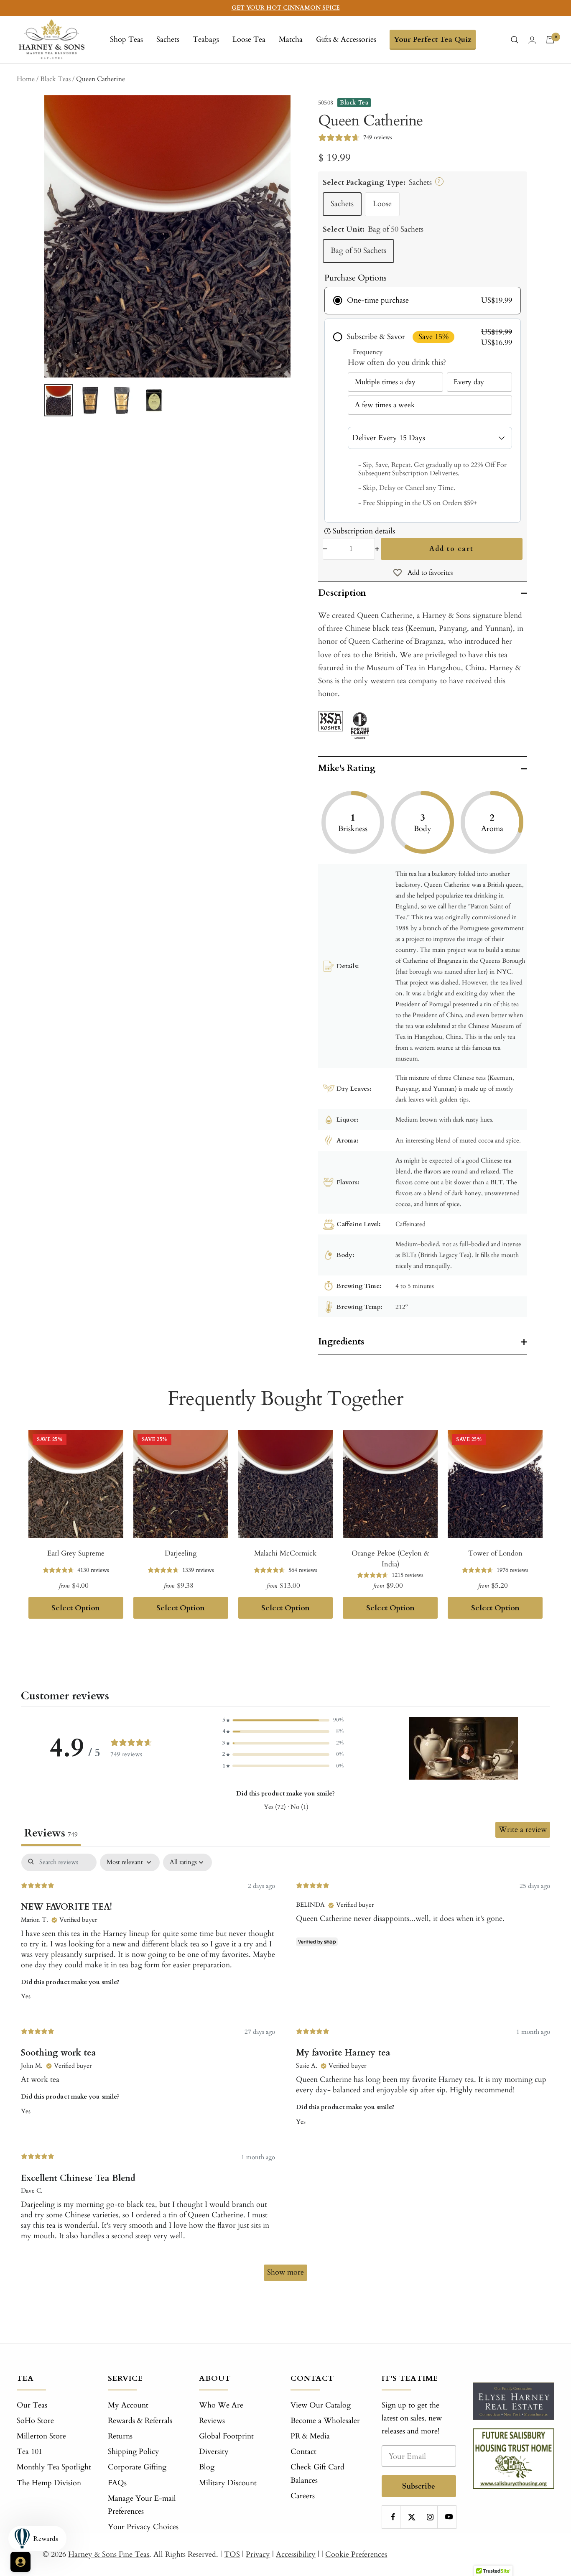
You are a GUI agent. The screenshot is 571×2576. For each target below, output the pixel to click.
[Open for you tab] (20, 2562)
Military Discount (228, 2483)
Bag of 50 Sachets (358, 251)
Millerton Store (41, 2436)
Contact (303, 2452)
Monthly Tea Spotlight (54, 2467)
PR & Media (310, 2436)
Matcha (291, 40)
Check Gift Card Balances (317, 2474)
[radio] (423, 301)
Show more (285, 2272)
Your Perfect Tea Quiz (433, 40)
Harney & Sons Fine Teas (109, 2554)
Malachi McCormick (285, 1553)
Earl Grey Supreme (76, 1553)
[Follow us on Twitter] (412, 2517)
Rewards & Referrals (140, 2421)
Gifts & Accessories (346, 40)
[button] (283, 1720)
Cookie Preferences (356, 2554)
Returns (120, 2436)
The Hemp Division (49, 2483)
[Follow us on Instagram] (430, 2517)
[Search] (515, 40)
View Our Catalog (321, 2405)
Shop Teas (126, 40)
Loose (382, 204)
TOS (232, 2554)
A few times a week (385, 405)
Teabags (206, 40)
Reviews (212, 2421)
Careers (303, 2496)
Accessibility (296, 2554)
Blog (207, 2467)
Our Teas (32, 2405)
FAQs (117, 2483)
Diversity (214, 2452)
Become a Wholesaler (325, 2421)
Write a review (523, 1830)
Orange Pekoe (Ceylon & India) (390, 1559)
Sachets (168, 40)
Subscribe (419, 2486)
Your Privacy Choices (143, 2527)
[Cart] (550, 40)
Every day (469, 382)
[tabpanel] (285, 2071)
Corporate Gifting (137, 2467)
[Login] (532, 40)
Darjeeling (181, 1553)
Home (26, 79)
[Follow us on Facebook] (393, 2517)
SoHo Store (35, 2421)
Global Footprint (226, 2436)
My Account (128, 2405)
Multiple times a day (385, 382)
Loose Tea (249, 40)
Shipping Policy (134, 2452)
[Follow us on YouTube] (449, 2517)
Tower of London (495, 1553)
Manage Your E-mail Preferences (142, 2505)
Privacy (258, 2554)
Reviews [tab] (51, 1833)
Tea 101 (29, 2452)
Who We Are (221, 2405)
